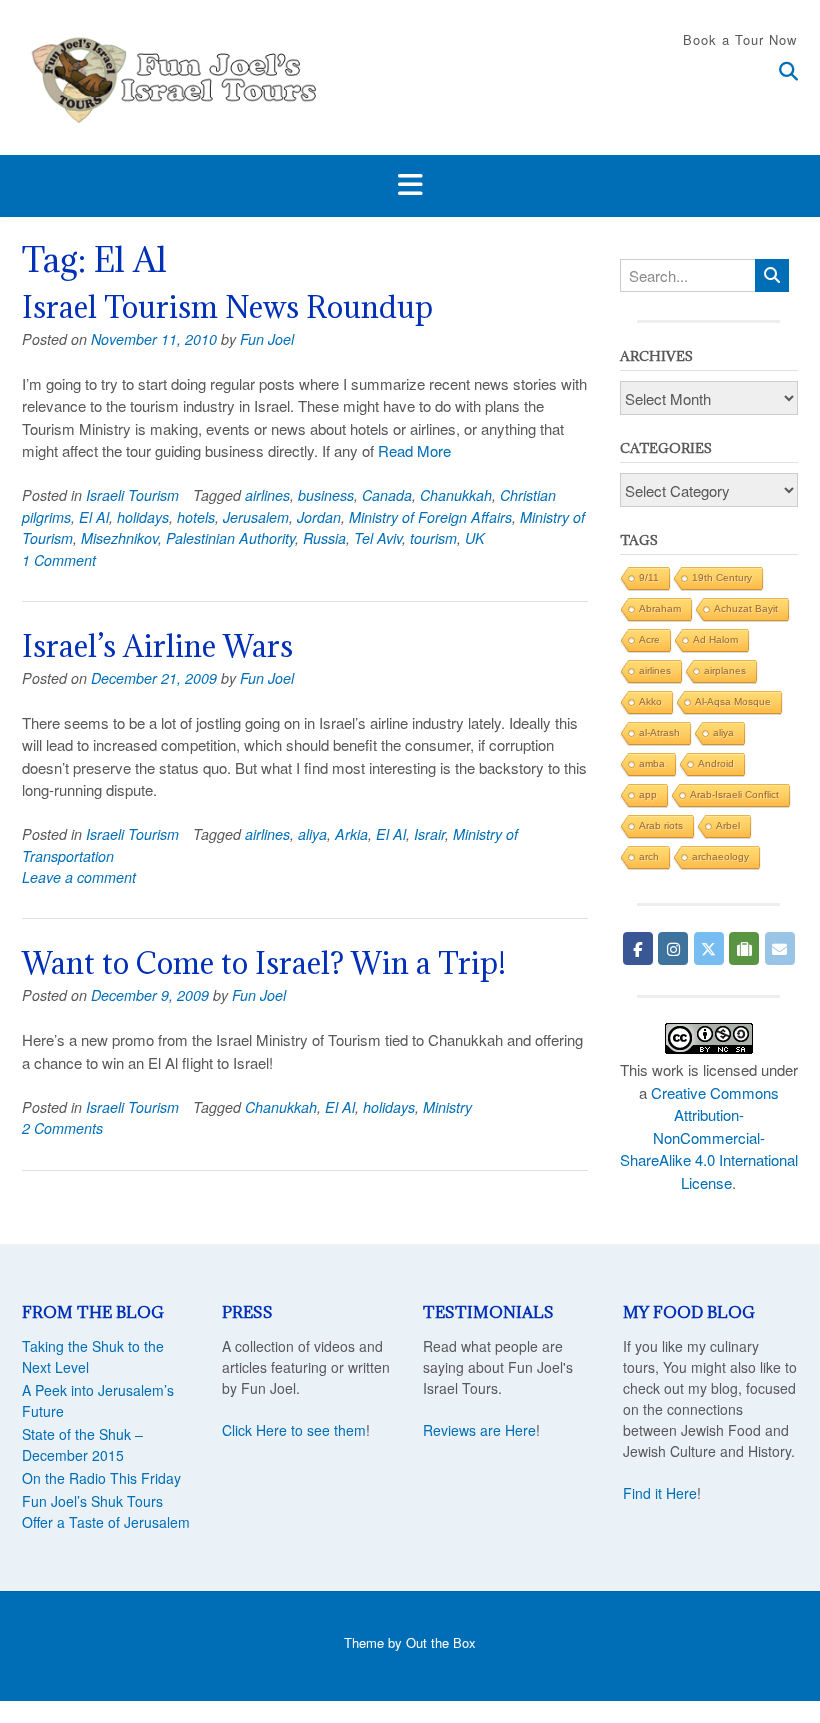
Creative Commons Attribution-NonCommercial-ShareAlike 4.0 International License (709, 1137)
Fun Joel (267, 339)
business (326, 495)
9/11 (649, 577)
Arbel (728, 825)
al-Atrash (659, 732)
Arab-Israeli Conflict (734, 794)
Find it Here (660, 1493)
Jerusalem (256, 517)
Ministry (447, 1107)
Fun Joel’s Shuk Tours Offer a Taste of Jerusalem (106, 1511)
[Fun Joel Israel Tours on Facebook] (638, 948)
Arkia (351, 834)
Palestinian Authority (230, 538)
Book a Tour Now (740, 39)
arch (649, 856)
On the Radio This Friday (101, 1478)
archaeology (720, 856)
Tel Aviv (378, 538)
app (648, 794)
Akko (650, 701)
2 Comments (62, 1128)
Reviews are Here (479, 1430)
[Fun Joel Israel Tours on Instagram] (673, 948)
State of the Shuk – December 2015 (82, 1444)
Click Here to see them (294, 1430)
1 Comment (59, 560)
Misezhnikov (119, 538)
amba (652, 763)
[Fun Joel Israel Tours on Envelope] (780, 948)
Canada (387, 495)
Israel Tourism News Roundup (227, 307)
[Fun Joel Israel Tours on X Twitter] (709, 948)
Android (716, 763)
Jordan (319, 517)
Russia (324, 538)
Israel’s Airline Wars (157, 646)
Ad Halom (715, 639)
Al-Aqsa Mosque (733, 701)
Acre (649, 639)
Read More (414, 450)
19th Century (722, 577)
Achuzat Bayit (746, 608)
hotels (196, 517)
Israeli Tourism (132, 495)
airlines (267, 495)
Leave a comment (79, 877)
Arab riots (661, 825)
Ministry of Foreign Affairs (430, 517)
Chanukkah (456, 495)
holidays (143, 517)
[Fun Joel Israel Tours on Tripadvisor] (744, 948)
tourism (433, 538)
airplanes (725, 670)
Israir (429, 834)
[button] (410, 186)
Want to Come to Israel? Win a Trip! (264, 963)
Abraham (660, 608)
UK (475, 538)
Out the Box (441, 1642)
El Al (94, 517)
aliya (312, 834)
